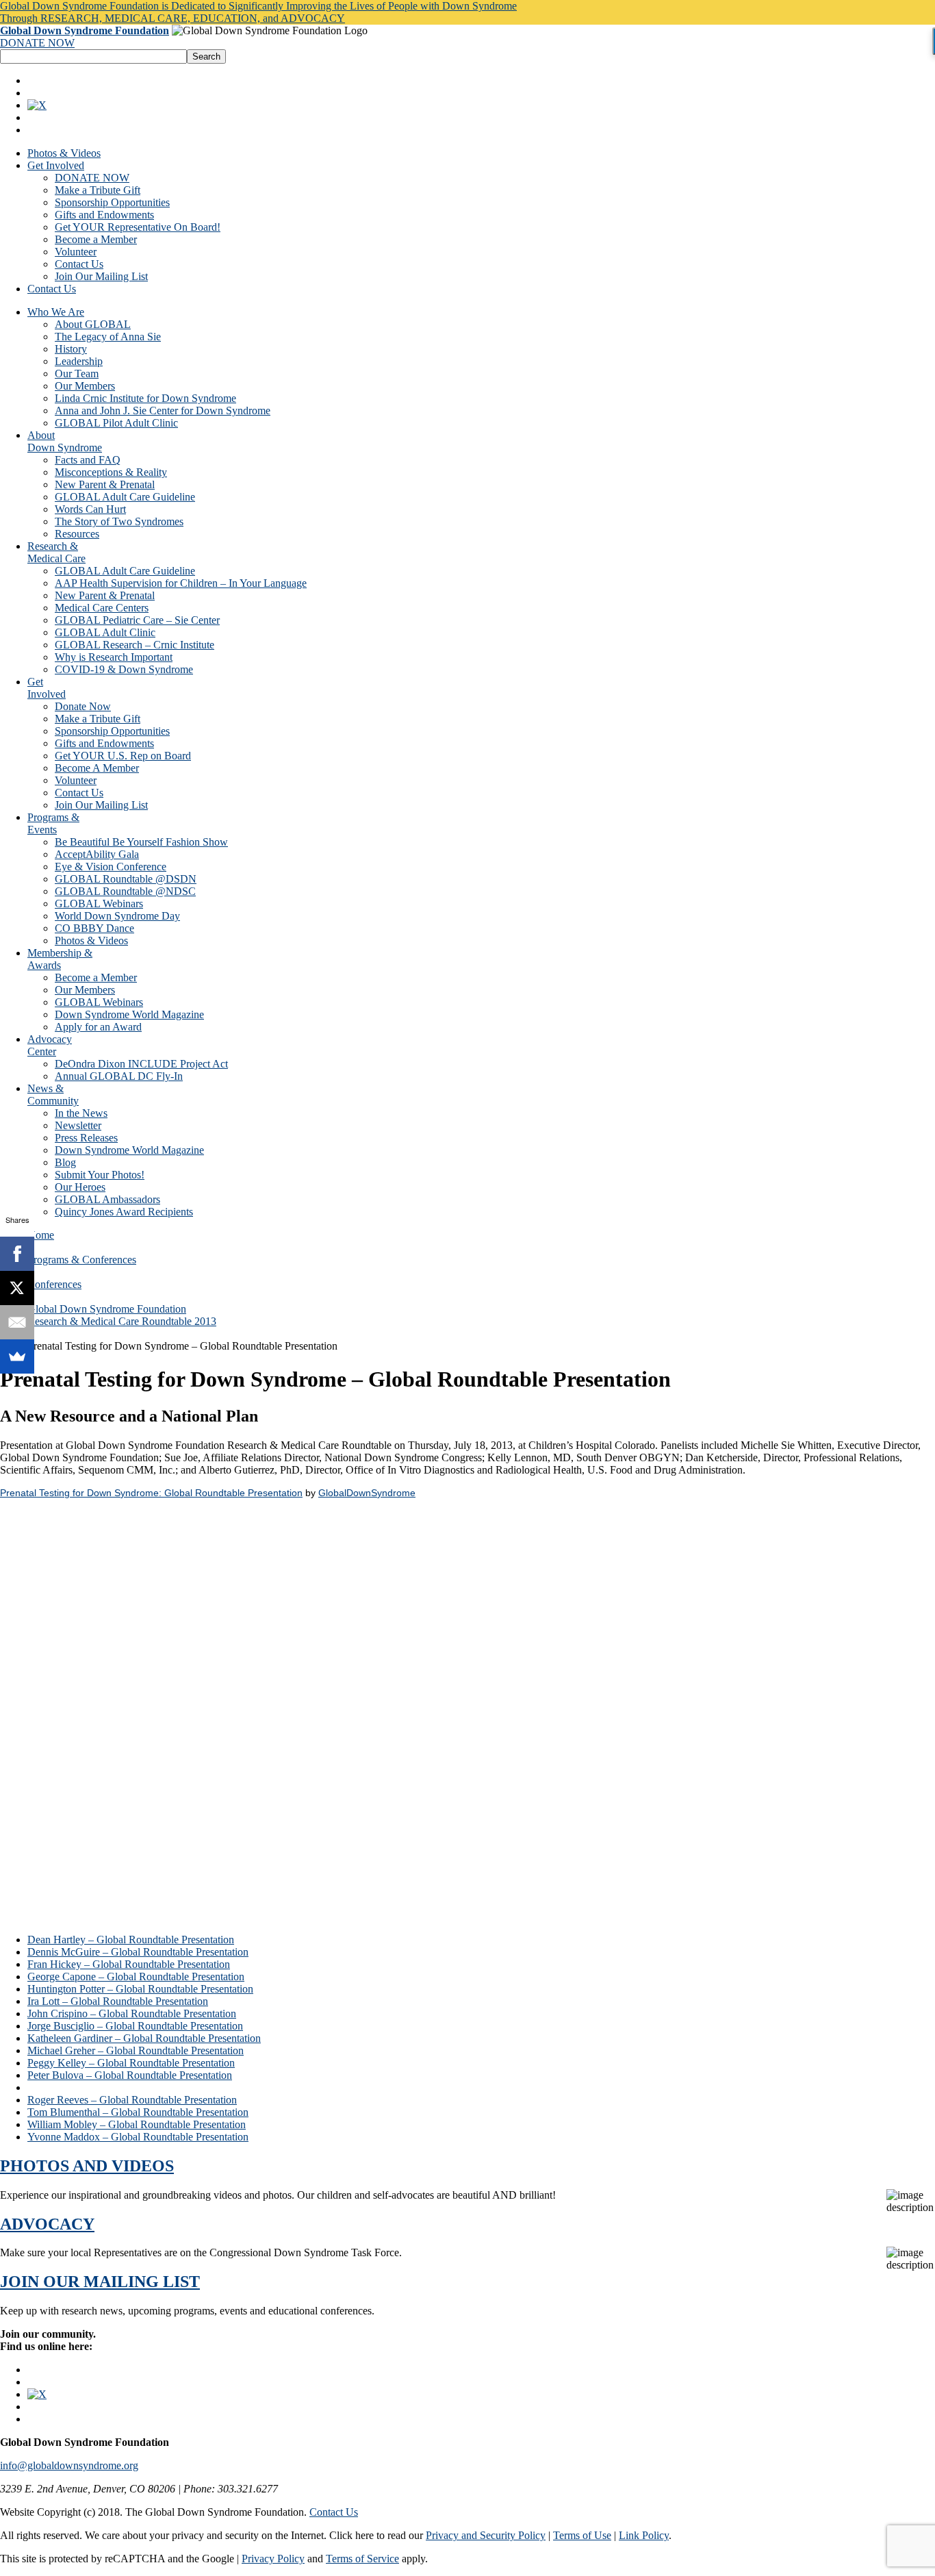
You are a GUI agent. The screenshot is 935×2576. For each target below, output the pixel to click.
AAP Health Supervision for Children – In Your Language (181, 583)
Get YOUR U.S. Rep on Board (123, 756)
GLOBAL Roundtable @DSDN (126, 879)
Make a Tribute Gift (98, 190)
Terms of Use (582, 2535)
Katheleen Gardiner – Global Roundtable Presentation (144, 2038)
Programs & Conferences (82, 1260)
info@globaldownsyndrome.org (69, 2465)
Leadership (79, 361)
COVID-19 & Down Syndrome (124, 669)
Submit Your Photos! (100, 1175)
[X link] (37, 105)
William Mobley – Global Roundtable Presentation (137, 2124)
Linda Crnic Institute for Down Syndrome (145, 398)
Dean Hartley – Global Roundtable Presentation (131, 1940)
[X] (17, 1288)
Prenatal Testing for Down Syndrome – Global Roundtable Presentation (182, 2087)
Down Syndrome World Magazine (129, 1014)
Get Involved (56, 165)
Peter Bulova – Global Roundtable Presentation (130, 2075)
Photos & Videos (64, 153)
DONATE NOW (37, 43)
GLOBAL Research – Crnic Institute (135, 645)
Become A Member (97, 768)
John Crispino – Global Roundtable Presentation (132, 2013)
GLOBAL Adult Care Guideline (125, 497)
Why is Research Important (114, 657)
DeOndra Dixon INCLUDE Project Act (141, 1064)
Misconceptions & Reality (111, 472)
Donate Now (83, 706)
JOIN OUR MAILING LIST (100, 2282)
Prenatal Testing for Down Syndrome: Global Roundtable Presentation (151, 1493)
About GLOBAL (93, 324)
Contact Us (79, 264)
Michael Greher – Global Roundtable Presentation (136, 2050)
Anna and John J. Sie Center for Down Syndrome (163, 411)
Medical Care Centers (102, 608)
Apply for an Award (98, 1027)
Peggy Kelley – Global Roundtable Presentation (131, 2063)
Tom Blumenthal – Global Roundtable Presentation (138, 2112)
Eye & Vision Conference (111, 867)
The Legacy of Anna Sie (108, 337)
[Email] (17, 1322)
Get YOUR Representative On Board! (138, 227)
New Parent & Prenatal (105, 484)
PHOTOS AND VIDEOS (87, 2166)
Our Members (85, 386)
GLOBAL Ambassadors (107, 1199)
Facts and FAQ (88, 460)
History (71, 349)
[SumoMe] (17, 1356)
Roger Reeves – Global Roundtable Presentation (132, 2100)
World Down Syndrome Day (117, 916)
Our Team (77, 374)
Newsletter (78, 1125)
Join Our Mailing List (101, 276)
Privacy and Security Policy (486, 2535)
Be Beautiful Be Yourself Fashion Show (141, 842)
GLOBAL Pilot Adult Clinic (116, 423)
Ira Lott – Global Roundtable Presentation (118, 2001)
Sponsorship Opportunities (112, 202)
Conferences (54, 1284)
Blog (65, 1162)
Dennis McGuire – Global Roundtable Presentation (138, 1952)
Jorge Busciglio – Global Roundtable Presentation (135, 2026)
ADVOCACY (47, 2224)
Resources (77, 534)
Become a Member (96, 239)
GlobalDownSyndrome (367, 1493)
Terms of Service (362, 2559)
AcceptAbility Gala (97, 854)
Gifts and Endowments (104, 215)
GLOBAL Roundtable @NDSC (125, 891)
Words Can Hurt (90, 509)
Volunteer (76, 252)
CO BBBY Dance (94, 928)
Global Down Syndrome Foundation (85, 30)
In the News (81, 1113)
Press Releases (86, 1138)
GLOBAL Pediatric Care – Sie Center (137, 620)
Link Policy (644, 2535)
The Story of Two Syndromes (119, 521)
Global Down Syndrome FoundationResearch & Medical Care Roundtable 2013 (122, 1315)
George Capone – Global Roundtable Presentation (136, 1977)
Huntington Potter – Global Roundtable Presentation (140, 1989)
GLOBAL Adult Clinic (105, 632)
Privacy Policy (273, 2559)
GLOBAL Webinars (99, 904)
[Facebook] (17, 1254)
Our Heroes (80, 1187)
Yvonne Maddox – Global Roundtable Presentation (138, 2137)
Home (41, 1235)
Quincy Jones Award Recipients (124, 1212)
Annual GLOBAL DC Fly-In (119, 1076)
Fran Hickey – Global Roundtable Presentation (129, 1964)
